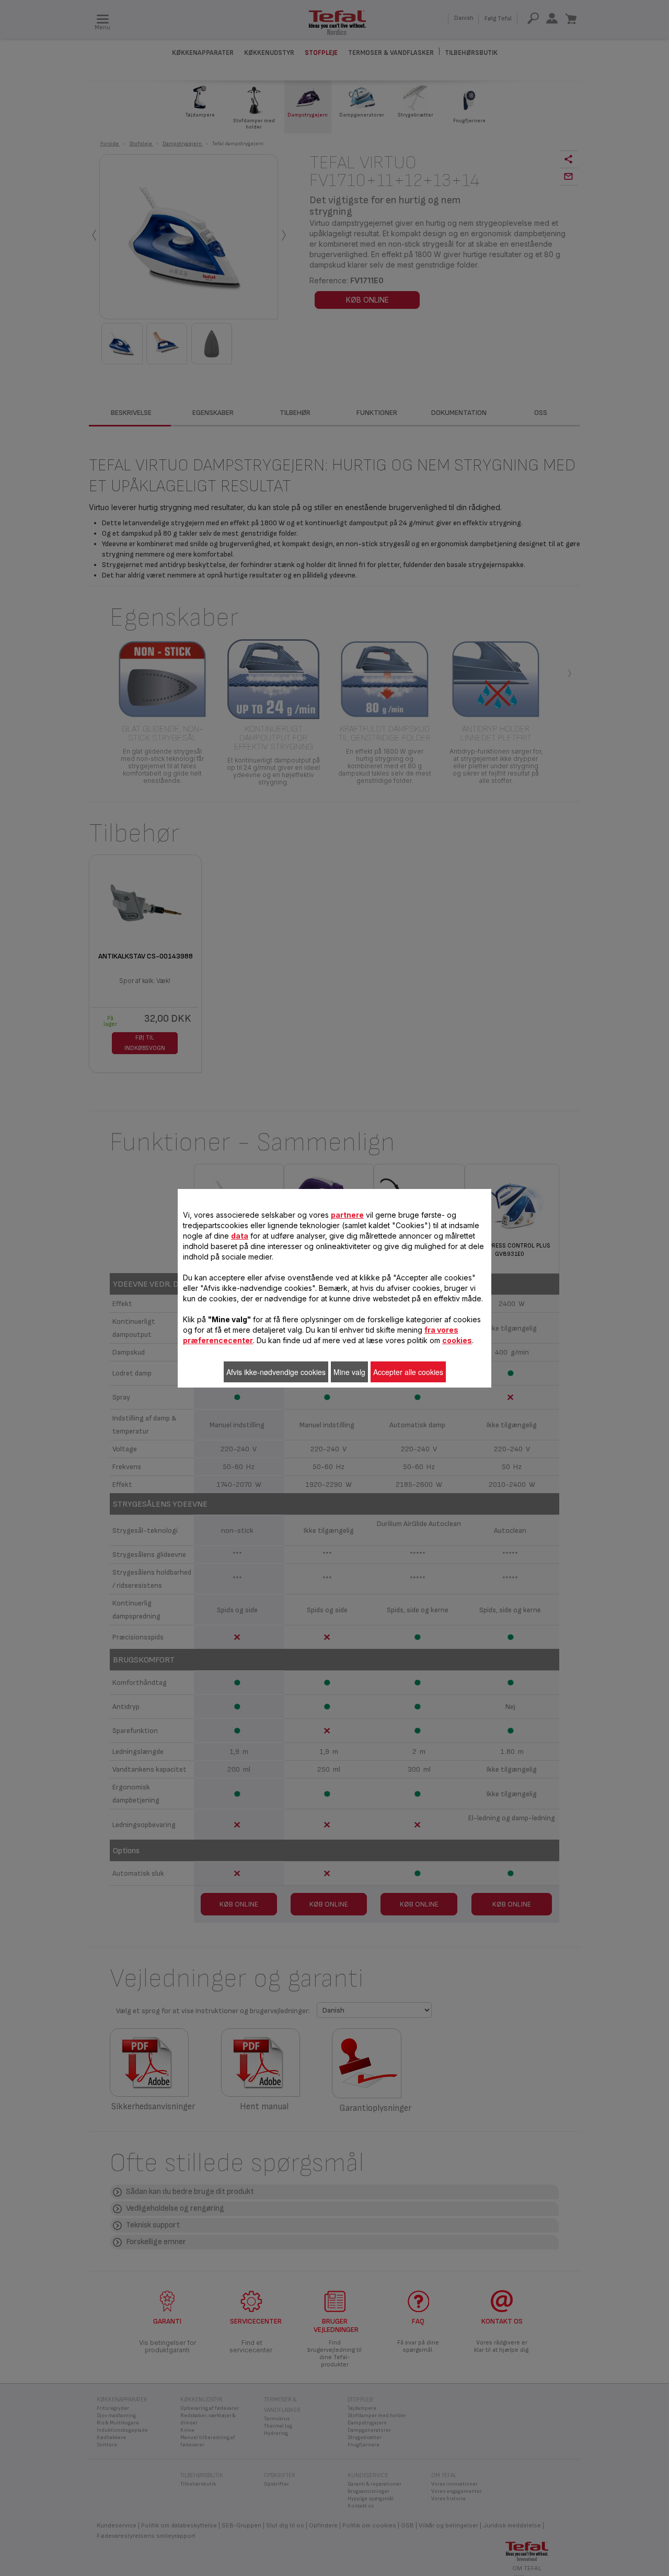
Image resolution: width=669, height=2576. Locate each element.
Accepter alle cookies (408, 1372)
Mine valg (349, 1372)
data (240, 1236)
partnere (347, 1215)
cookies (457, 1340)
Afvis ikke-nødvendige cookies (276, 1372)
